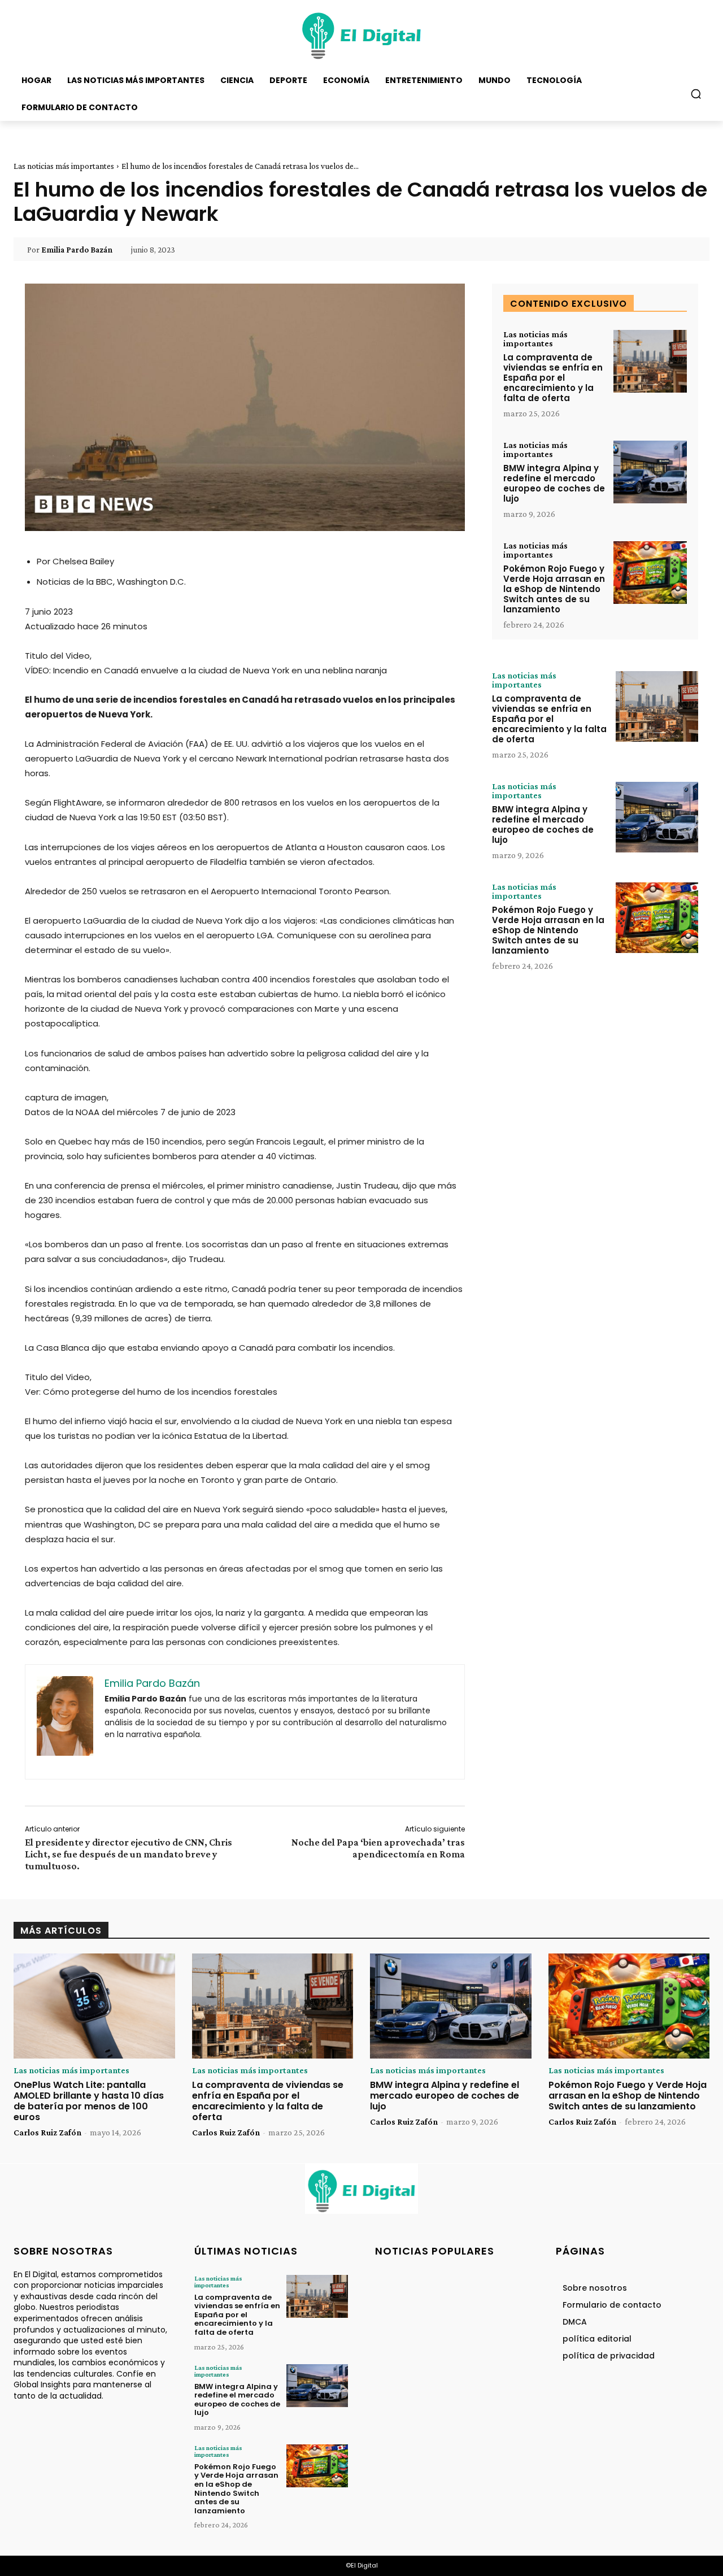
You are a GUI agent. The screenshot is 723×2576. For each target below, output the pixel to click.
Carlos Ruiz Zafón (47, 2132)
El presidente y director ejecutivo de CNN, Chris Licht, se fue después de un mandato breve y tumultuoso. (129, 1854)
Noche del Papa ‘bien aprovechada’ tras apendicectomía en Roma (378, 1848)
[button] (696, 94)
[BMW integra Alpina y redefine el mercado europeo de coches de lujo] (650, 472)
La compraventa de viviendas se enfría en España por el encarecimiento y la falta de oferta (553, 378)
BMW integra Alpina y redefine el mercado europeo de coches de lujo (554, 483)
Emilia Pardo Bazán (77, 250)
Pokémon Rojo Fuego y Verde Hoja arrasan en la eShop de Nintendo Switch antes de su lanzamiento (554, 589)
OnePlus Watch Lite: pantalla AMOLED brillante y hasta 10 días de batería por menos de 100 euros (89, 2101)
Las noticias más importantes (64, 166)
